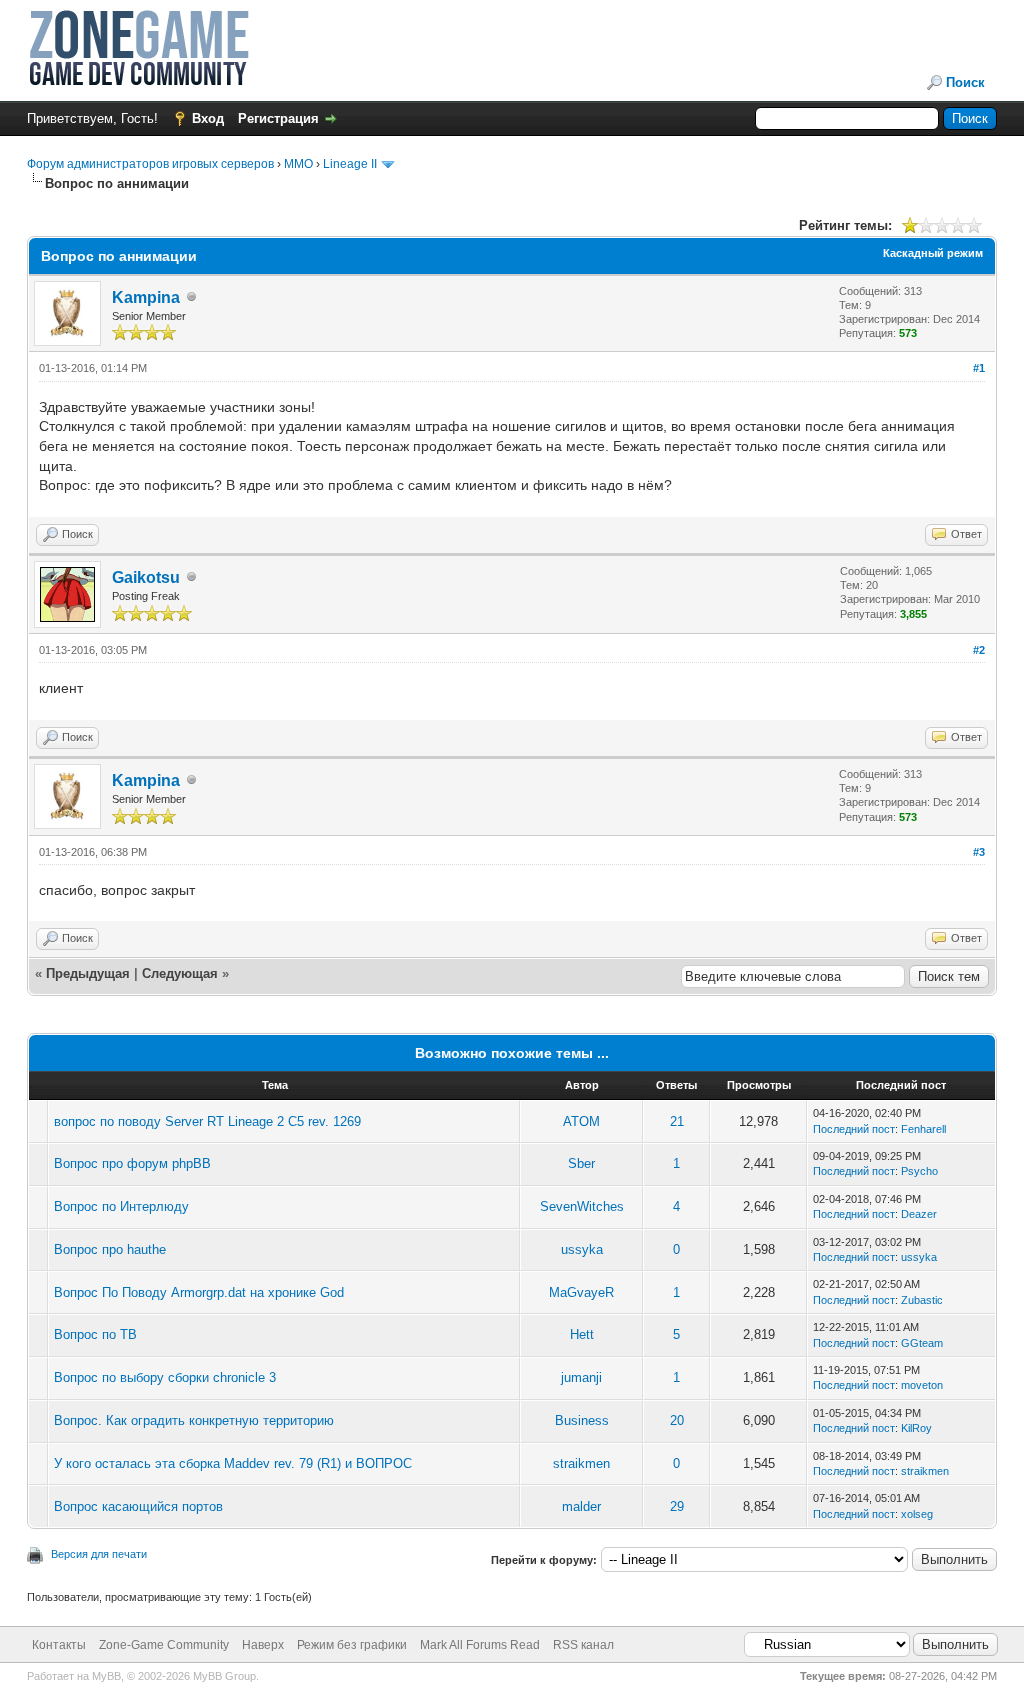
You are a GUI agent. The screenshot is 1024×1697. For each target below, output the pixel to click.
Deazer (919, 1214)
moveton (922, 1385)
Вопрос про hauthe (110, 1249)
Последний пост (854, 1129)
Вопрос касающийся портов (138, 1506)
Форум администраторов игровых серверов (150, 164)
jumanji (581, 1377)
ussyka (582, 1249)
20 (677, 1420)
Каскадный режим (933, 253)
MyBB (106, 1676)
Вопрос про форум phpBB (132, 1163)
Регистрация (278, 118)
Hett (582, 1334)
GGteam (922, 1343)
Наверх (263, 1645)
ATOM (581, 1121)
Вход (208, 118)
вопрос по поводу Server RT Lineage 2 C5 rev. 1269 (207, 1121)
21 (677, 1121)
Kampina (146, 297)
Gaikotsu (146, 577)
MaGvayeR (581, 1292)
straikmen (581, 1463)
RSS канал (583, 1645)
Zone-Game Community (164, 1645)
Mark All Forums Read (480, 1645)
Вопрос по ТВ (95, 1334)
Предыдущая (88, 973)
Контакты (59, 1645)
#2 (979, 650)
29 (677, 1506)
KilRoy (916, 1428)
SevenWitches (582, 1206)
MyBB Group (224, 1676)
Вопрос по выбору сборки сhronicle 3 (165, 1377)
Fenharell (923, 1129)
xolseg (917, 1514)
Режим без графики (352, 1645)
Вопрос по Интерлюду (121, 1206)
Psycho (919, 1171)
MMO (298, 164)
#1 (979, 368)
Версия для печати (99, 1554)
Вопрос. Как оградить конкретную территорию (194, 1420)
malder (581, 1506)
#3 (979, 852)
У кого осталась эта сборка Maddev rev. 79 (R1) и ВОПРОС (233, 1463)
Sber (581, 1163)
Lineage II (350, 164)
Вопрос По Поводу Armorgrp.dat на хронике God (199, 1292)
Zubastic (922, 1300)
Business (582, 1420)
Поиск (965, 82)
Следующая (182, 973)
